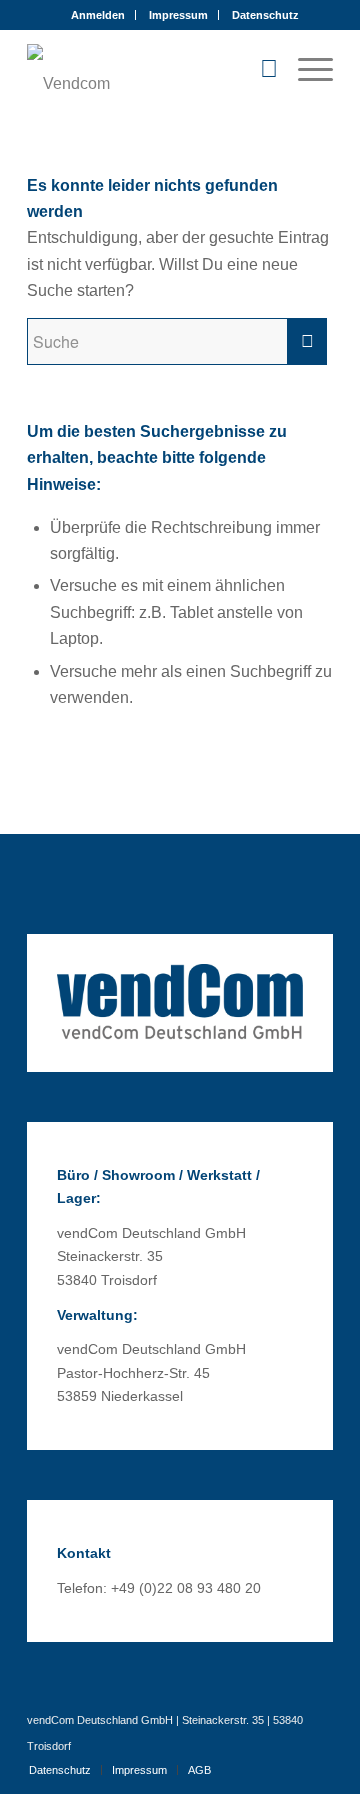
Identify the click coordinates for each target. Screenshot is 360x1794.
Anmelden (98, 15)
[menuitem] (98, 15)
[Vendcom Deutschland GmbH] (149, 69)
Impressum (178, 15)
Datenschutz (265, 15)
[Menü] (305, 69)
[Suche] (259, 69)
